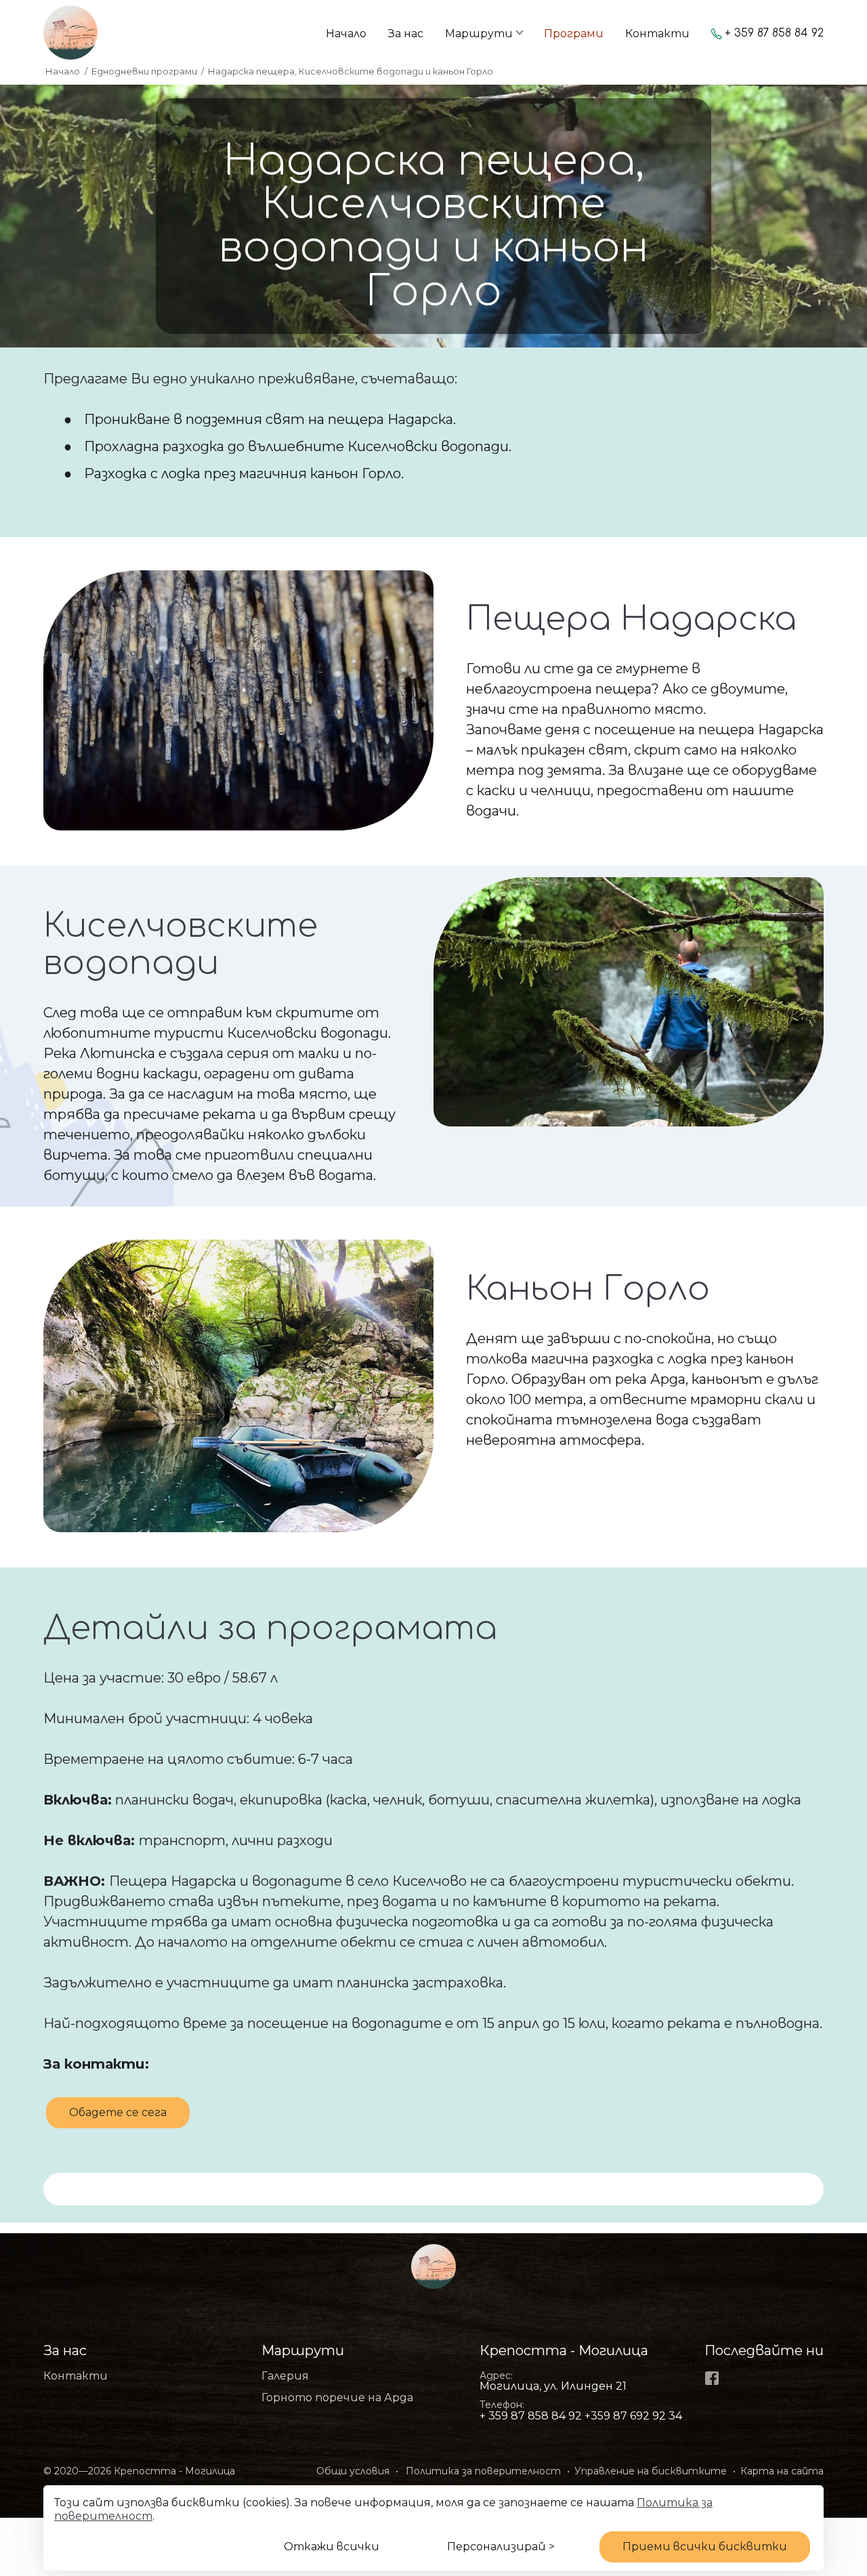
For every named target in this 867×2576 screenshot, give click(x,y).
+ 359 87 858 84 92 (774, 34)
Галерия (285, 2376)
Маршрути (479, 34)
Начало (346, 34)
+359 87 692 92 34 (633, 2416)
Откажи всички (332, 2547)
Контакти (657, 34)
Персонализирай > (501, 2547)
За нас (406, 34)
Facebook (712, 2378)
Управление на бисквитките (651, 2471)
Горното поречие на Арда (337, 2398)
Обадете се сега (118, 2112)
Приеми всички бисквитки (705, 2547)
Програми (574, 34)
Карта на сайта (782, 2471)
